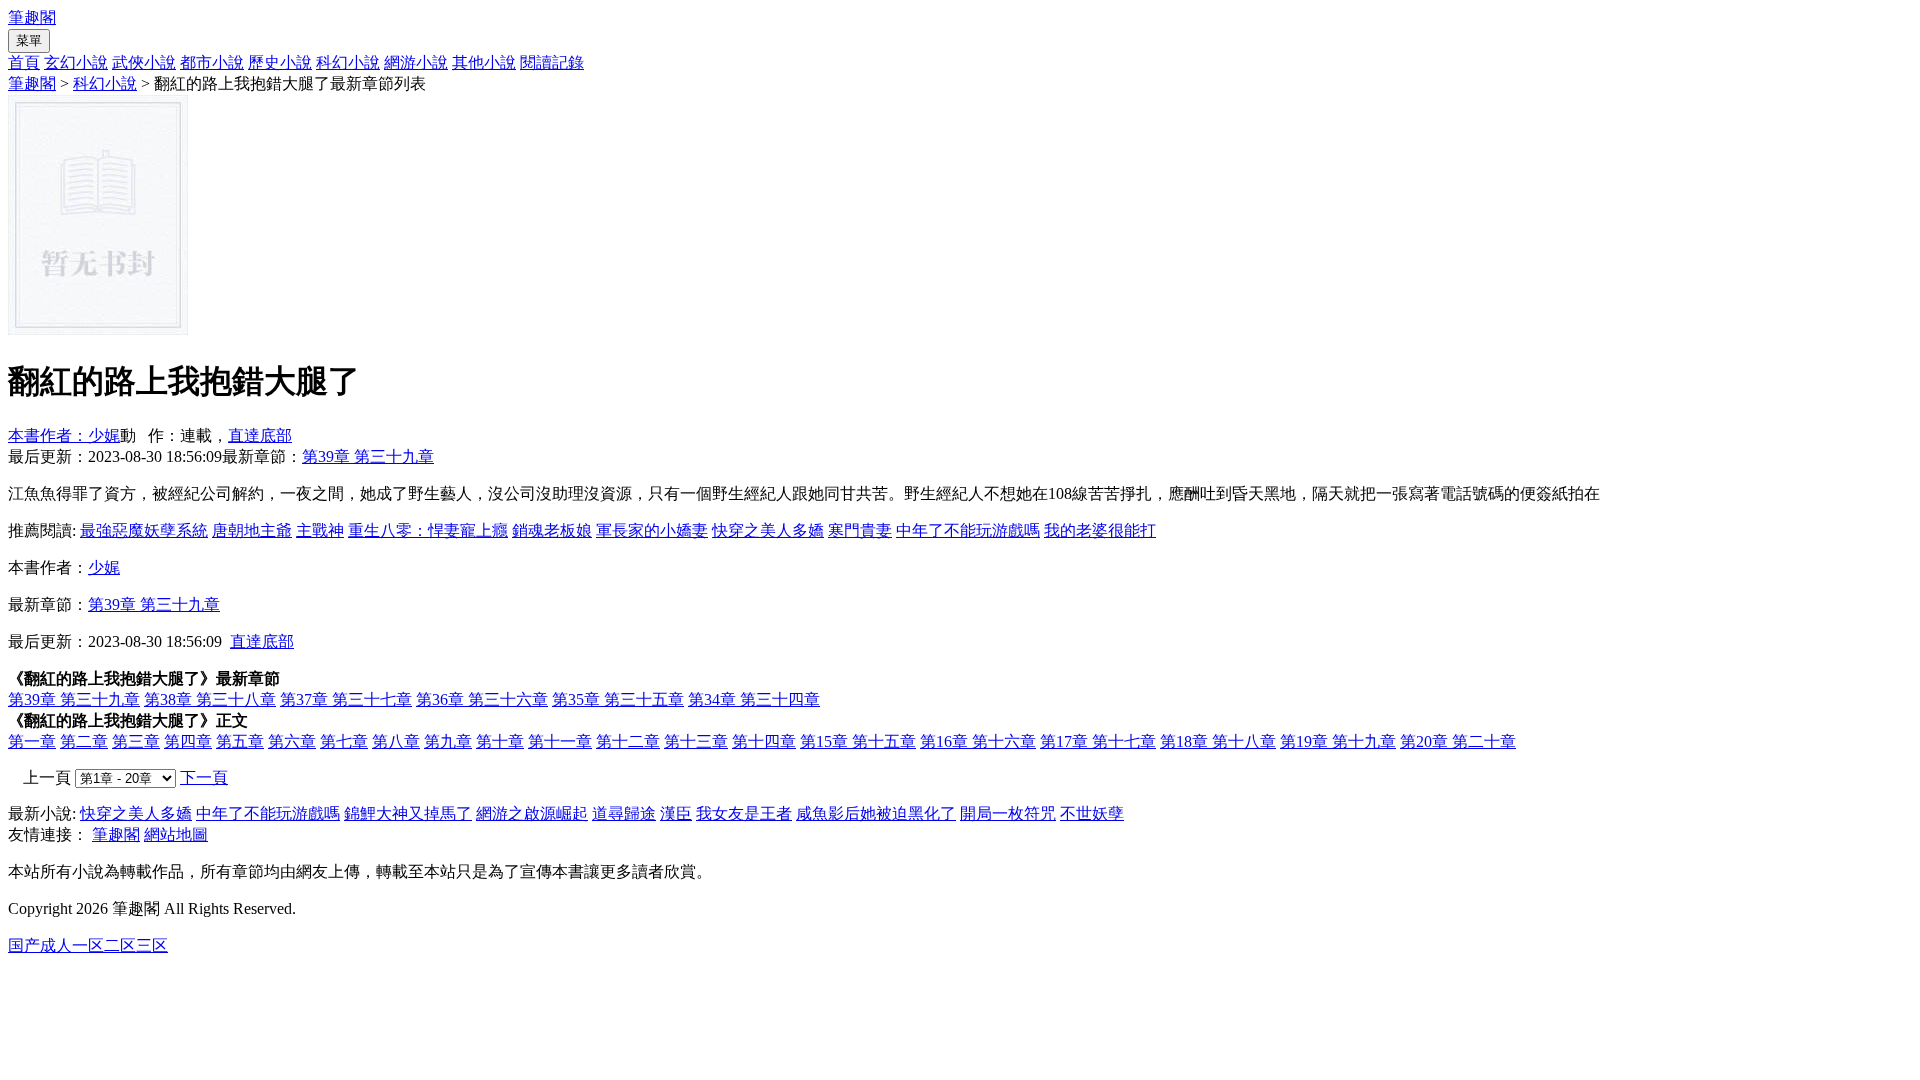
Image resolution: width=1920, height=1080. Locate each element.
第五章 (240, 741)
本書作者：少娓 (64, 435)
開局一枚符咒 (1008, 813)
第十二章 (628, 741)
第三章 (136, 741)
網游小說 (416, 62)
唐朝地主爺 (252, 530)
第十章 (500, 741)
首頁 (24, 62)
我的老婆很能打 (1100, 530)
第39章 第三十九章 (368, 456)
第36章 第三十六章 (482, 699)
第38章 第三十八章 (210, 699)
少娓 (104, 567)
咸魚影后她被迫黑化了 (876, 813)
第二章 (84, 741)
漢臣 (676, 813)
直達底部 (260, 435)
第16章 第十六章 (978, 741)
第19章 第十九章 (1338, 741)
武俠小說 (144, 62)
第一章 (32, 741)
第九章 (448, 741)
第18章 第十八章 (1218, 741)
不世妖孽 (1092, 813)
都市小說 (212, 62)
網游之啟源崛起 (532, 813)
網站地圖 (176, 834)
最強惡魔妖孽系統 (144, 530)
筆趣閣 (32, 17)
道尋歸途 (624, 813)
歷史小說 (280, 62)
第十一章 (560, 741)
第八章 (396, 741)
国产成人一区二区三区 (88, 945)
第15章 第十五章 (858, 741)
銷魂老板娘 (552, 530)
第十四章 (764, 741)
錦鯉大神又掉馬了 (408, 813)
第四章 (188, 741)
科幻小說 (348, 62)
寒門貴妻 (860, 530)
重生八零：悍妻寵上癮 (428, 530)
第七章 (344, 741)
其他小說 (484, 62)
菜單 (29, 40)
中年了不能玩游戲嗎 (968, 530)
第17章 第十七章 (1098, 741)
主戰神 (320, 530)
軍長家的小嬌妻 (652, 530)
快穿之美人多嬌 (768, 530)
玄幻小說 (76, 62)
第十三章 (696, 741)
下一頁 (204, 777)
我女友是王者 (744, 813)
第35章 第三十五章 (618, 699)
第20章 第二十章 (1458, 741)
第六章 (292, 741)
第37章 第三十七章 (346, 699)
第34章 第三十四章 (754, 699)
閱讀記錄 (552, 62)
